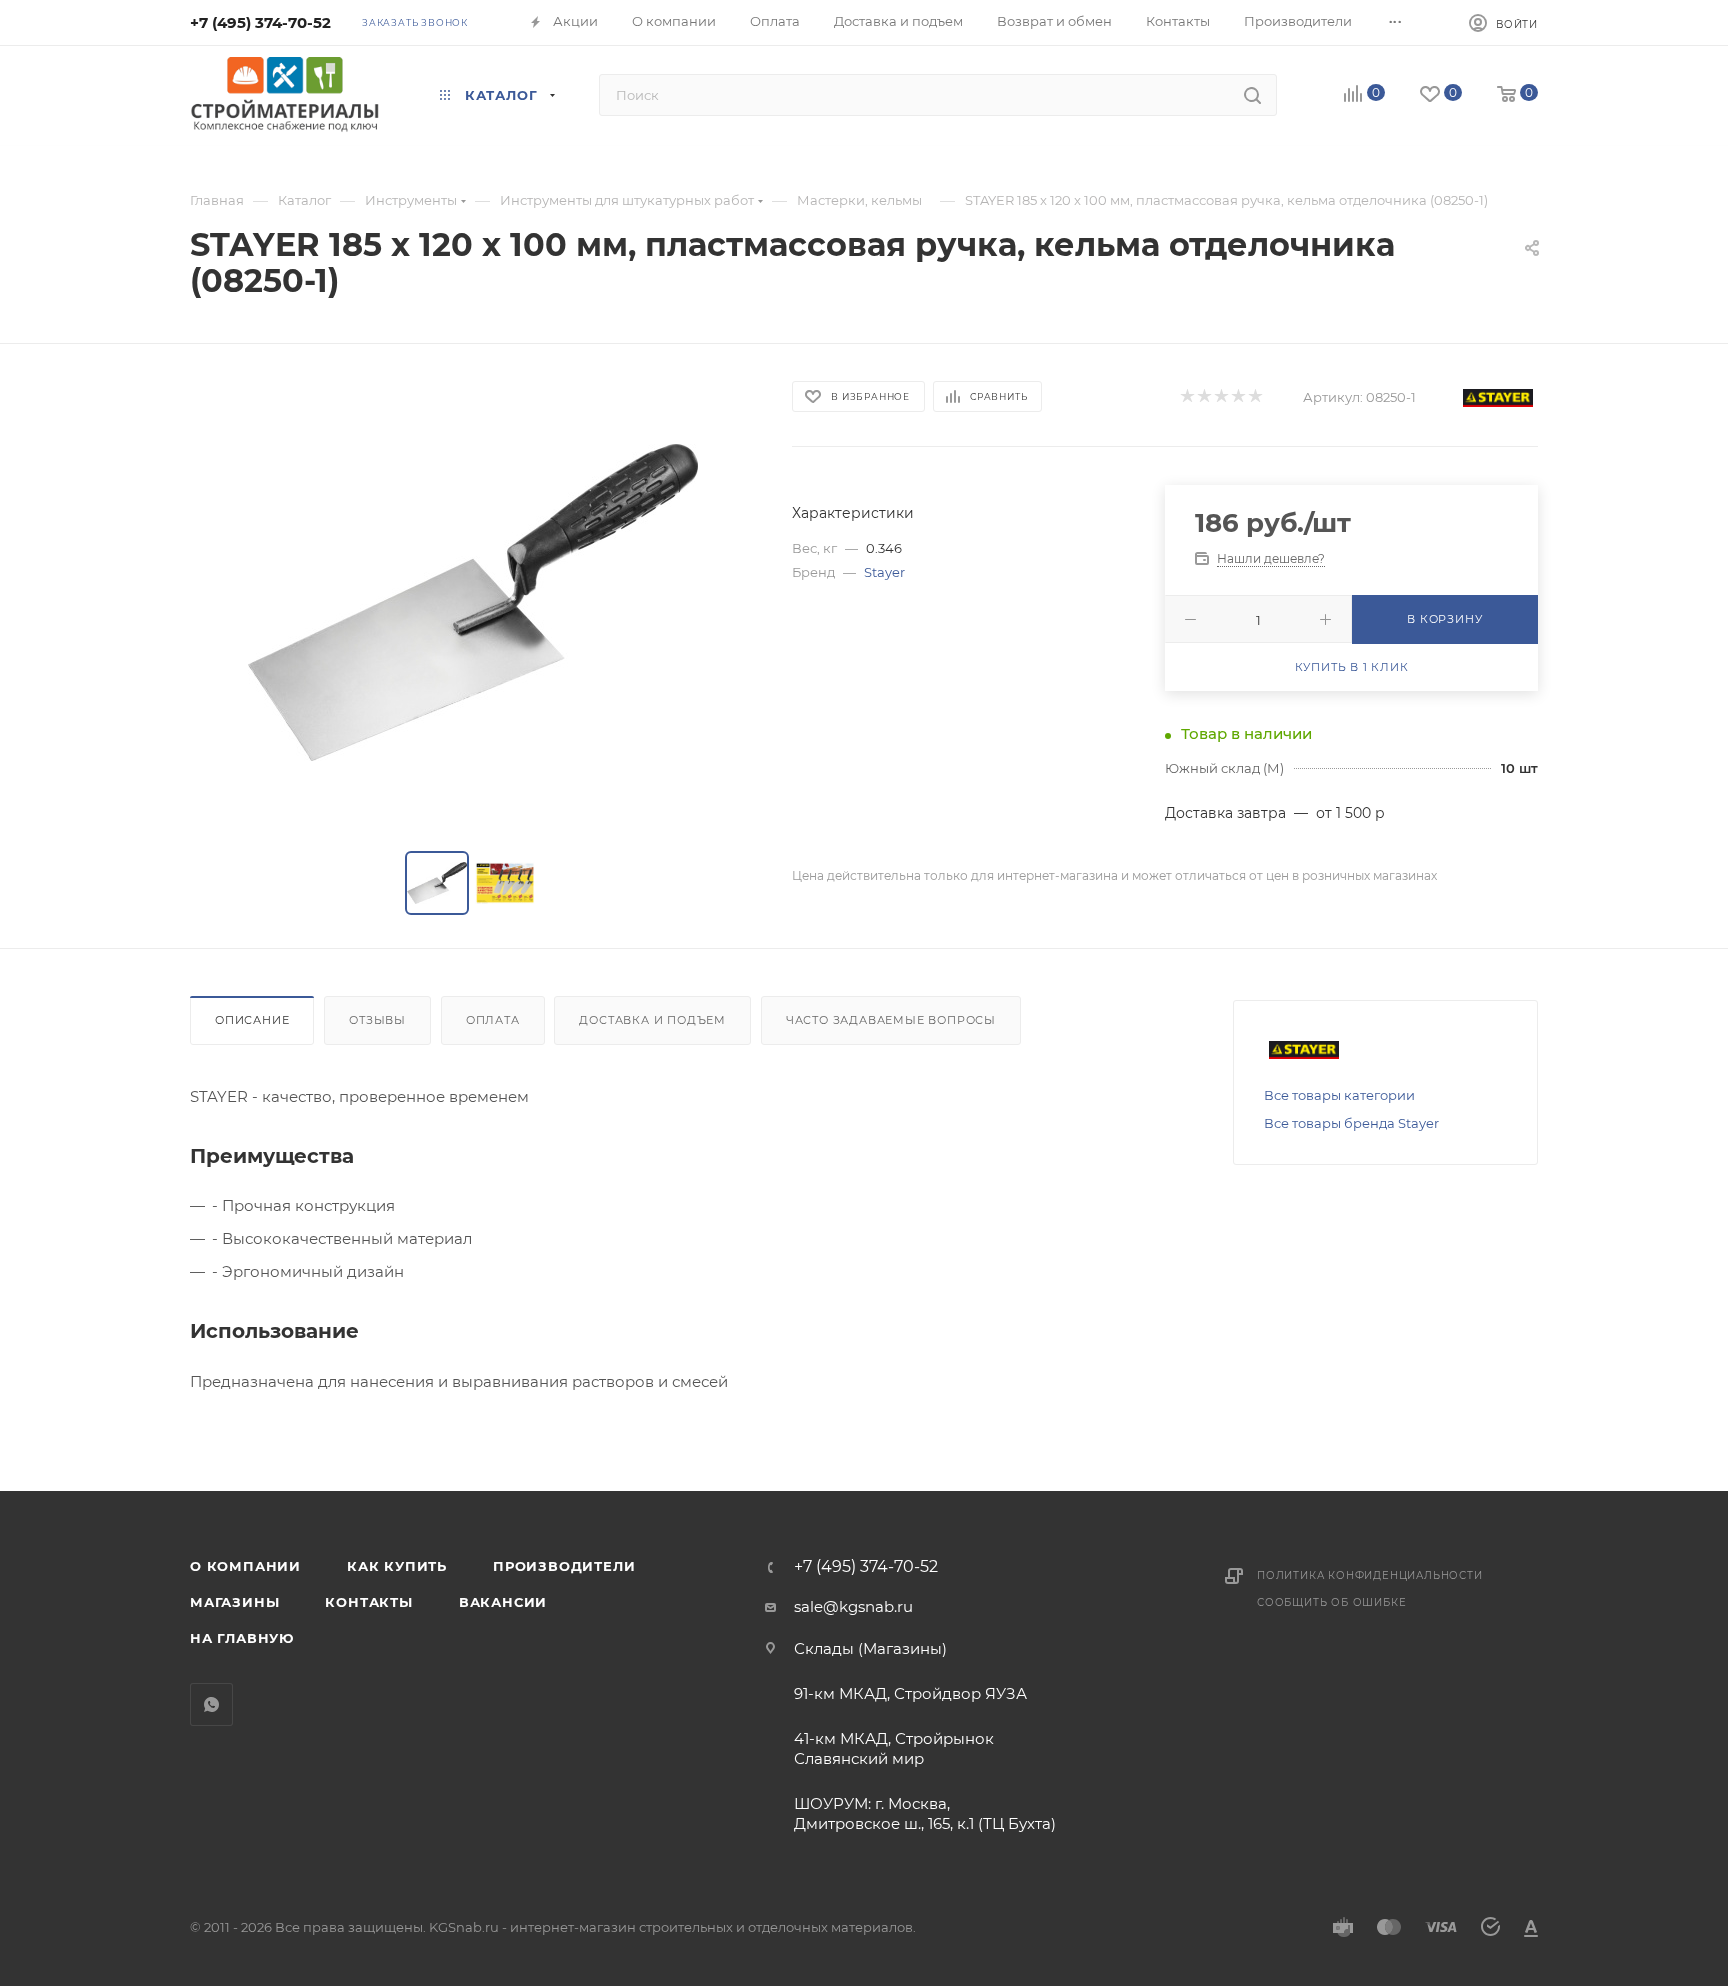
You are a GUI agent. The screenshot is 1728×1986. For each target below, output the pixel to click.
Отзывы (377, 1020)
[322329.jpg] (473, 602)
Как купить (397, 1566)
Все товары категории (1339, 1095)
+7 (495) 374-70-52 (260, 22)
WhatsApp (211, 1704)
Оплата (493, 1020)
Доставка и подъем (652, 1020)
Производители (564, 1566)
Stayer (884, 572)
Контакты (368, 1602)
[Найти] (1252, 95)
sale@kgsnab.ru (853, 1606)
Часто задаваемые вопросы (891, 1020)
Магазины (234, 1602)
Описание (252, 1020)
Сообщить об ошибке (1331, 1602)
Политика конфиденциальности (1370, 1575)
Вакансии (503, 1602)
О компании (245, 1566)
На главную (242, 1638)
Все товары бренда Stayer (1351, 1123)
